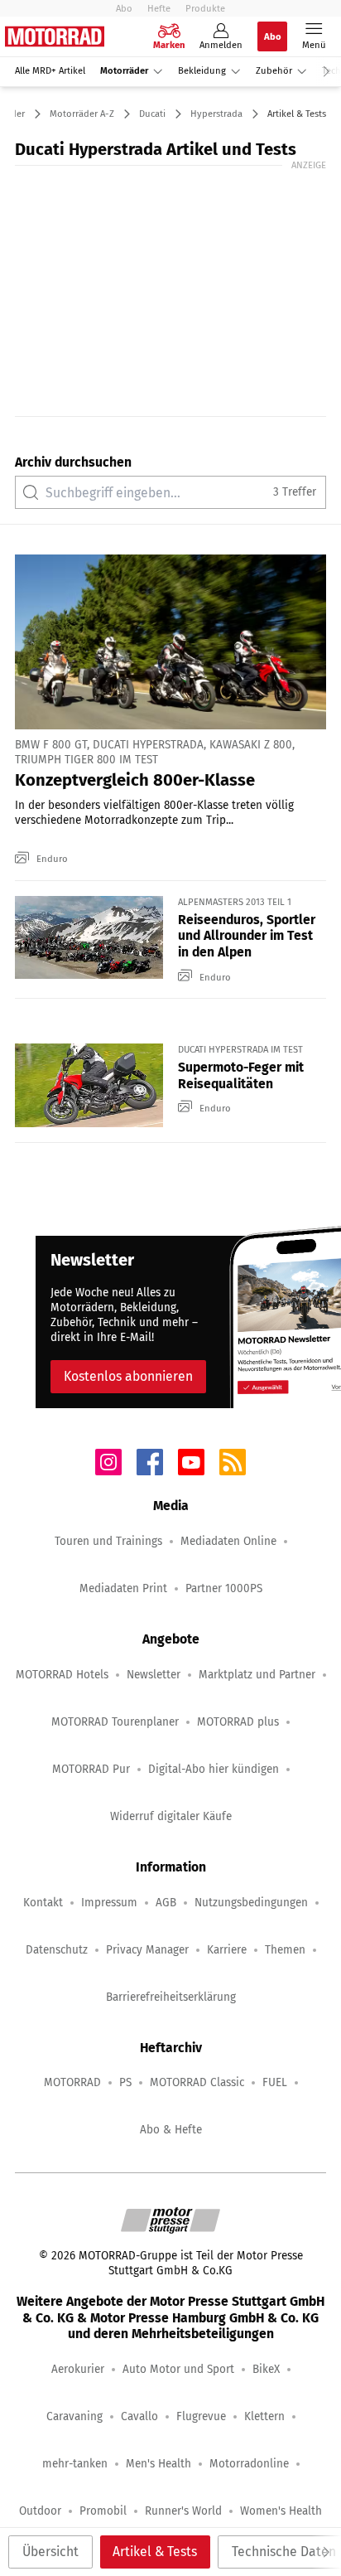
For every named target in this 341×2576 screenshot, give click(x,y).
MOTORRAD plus (238, 1722)
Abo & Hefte (171, 2130)
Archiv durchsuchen (73, 462)
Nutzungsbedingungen (251, 1903)
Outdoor (40, 2511)
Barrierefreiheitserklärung (171, 1997)
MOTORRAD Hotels (62, 1675)
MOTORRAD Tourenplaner (115, 1722)
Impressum (109, 1903)
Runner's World (183, 2511)
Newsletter (154, 1675)
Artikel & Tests (155, 2552)
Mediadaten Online (228, 1541)
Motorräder (124, 71)
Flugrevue (201, 2416)
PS (125, 2082)
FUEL (275, 2082)
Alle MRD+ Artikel (50, 71)
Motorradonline (249, 2464)
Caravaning (74, 2416)
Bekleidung (202, 71)
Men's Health (158, 2464)
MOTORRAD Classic (197, 2082)
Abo (124, 8)
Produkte (205, 8)
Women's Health (281, 2511)
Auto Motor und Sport (178, 2369)
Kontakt (43, 1903)
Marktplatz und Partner (257, 1675)
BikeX (266, 2369)
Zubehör (274, 71)
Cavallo (139, 2416)
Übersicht (50, 2552)
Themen (285, 1950)
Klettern (264, 2416)
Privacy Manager (147, 1950)
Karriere (227, 1950)
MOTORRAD (72, 2082)
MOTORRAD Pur (91, 1769)
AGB (166, 1903)
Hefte (159, 8)
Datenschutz (57, 1950)
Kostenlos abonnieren (128, 1376)
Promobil (103, 2511)
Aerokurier (78, 2369)
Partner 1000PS (224, 1588)
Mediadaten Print (123, 1588)
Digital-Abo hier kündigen (214, 1769)
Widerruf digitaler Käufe (171, 1816)
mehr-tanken (75, 2464)
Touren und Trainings (108, 1541)
